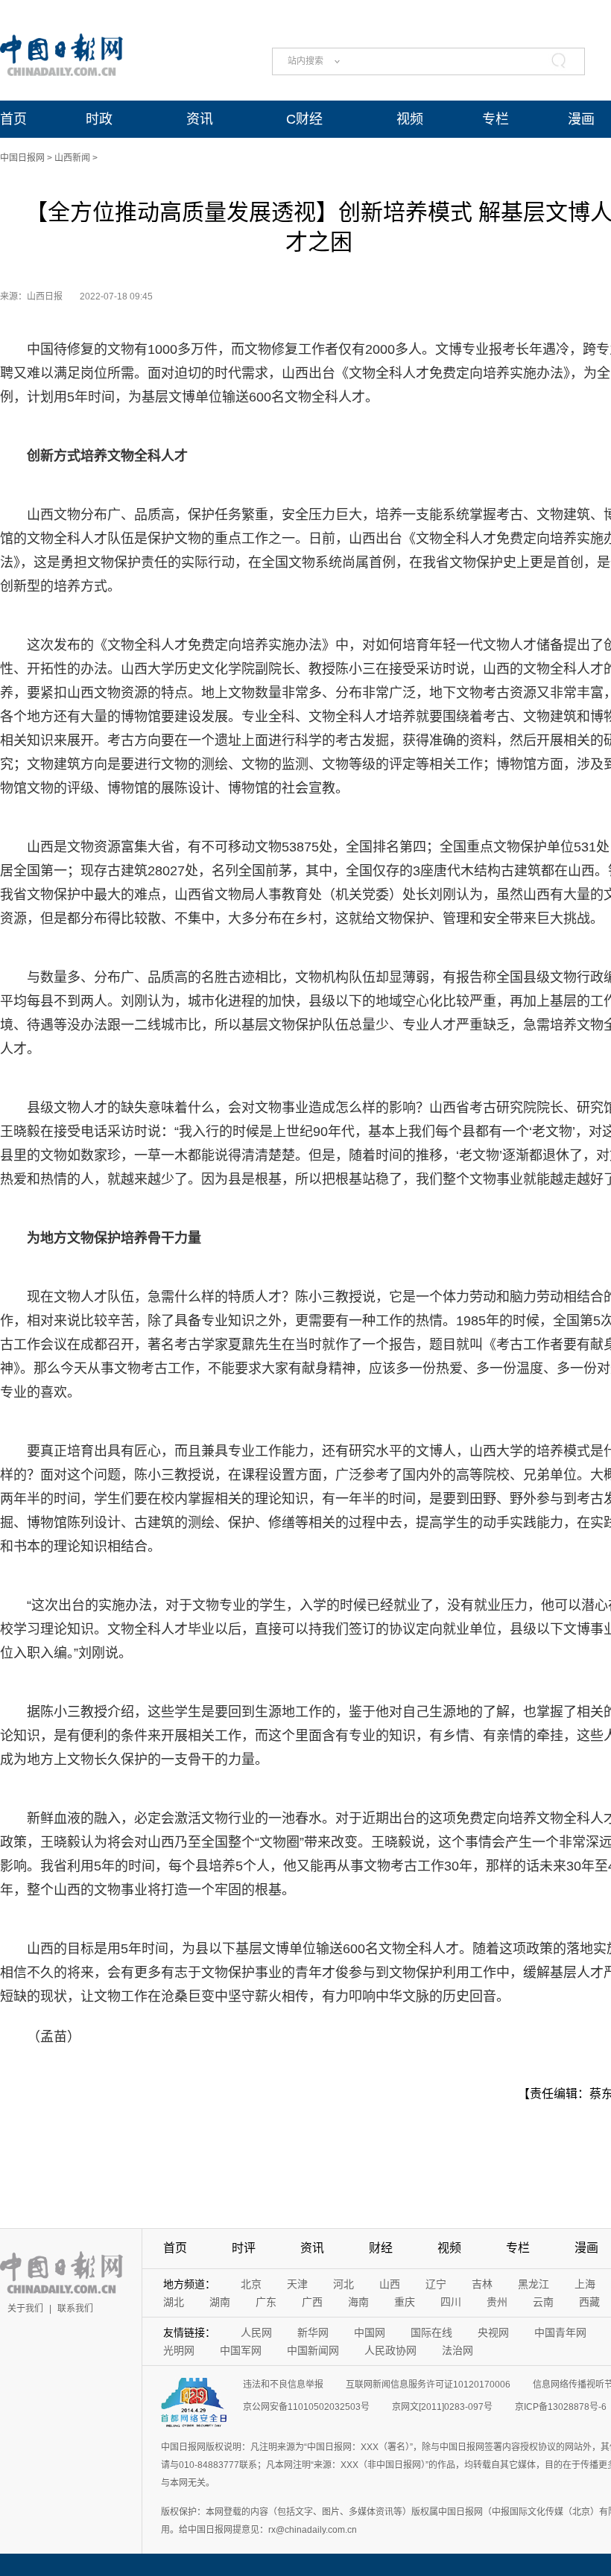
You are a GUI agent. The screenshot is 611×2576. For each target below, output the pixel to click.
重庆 (405, 2302)
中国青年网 (560, 2332)
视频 (410, 119)
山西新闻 (72, 158)
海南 (358, 2302)
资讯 (200, 119)
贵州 (497, 2302)
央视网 (493, 2332)
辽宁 (436, 2284)
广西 (312, 2302)
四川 (451, 2302)
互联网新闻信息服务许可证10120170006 (428, 2385)
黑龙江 (534, 2284)
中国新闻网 (313, 2350)
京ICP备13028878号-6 (561, 2407)
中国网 (370, 2332)
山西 (390, 2284)
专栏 (496, 119)
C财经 (304, 119)
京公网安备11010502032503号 (306, 2407)
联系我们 (75, 2309)
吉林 (482, 2284)
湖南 (220, 2302)
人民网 (256, 2332)
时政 (99, 119)
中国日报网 (22, 158)
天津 (297, 2284)
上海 (585, 2284)
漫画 (581, 119)
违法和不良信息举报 (283, 2385)
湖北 (174, 2302)
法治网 (458, 2350)
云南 (543, 2302)
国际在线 (431, 2332)
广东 (266, 2302)
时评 (244, 2248)
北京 (251, 2284)
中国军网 (241, 2350)
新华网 (313, 2332)
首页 (13, 119)
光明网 (179, 2350)
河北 (344, 2284)
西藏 (589, 2302)
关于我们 (25, 2309)
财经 (381, 2248)
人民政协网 (390, 2350)
